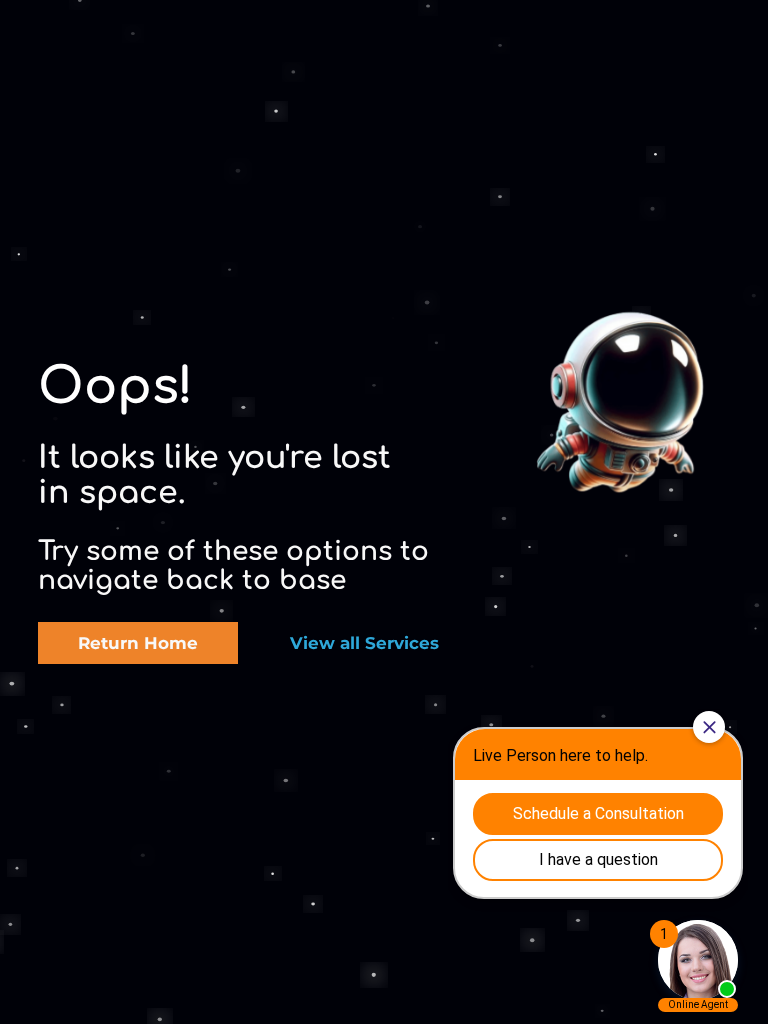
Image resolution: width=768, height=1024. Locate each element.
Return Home (138, 643)
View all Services (364, 643)
